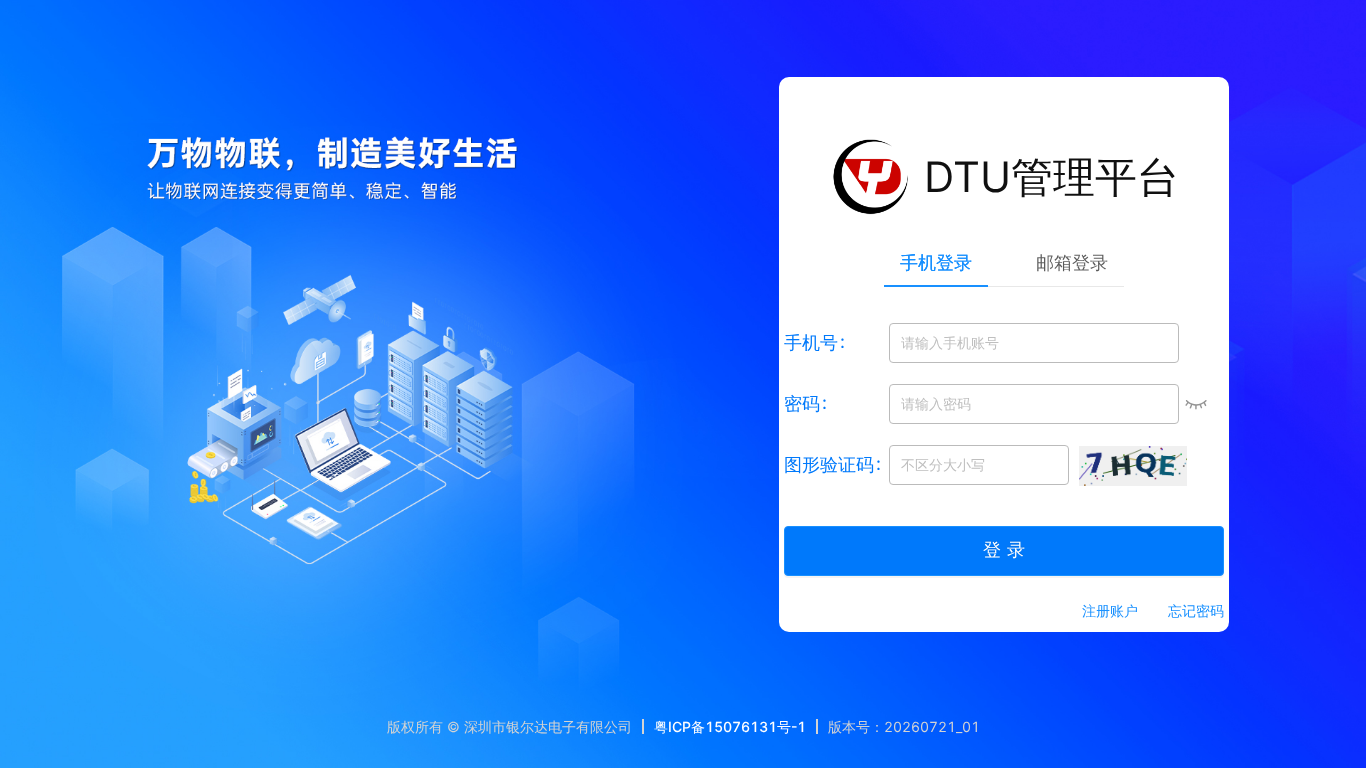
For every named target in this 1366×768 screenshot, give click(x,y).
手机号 (811, 342)
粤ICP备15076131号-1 (730, 726)
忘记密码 (1196, 610)
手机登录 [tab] (936, 262)
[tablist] (1004, 262)
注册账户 (1110, 610)
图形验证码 (829, 464)
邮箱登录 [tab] (1072, 262)
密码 (802, 403)
